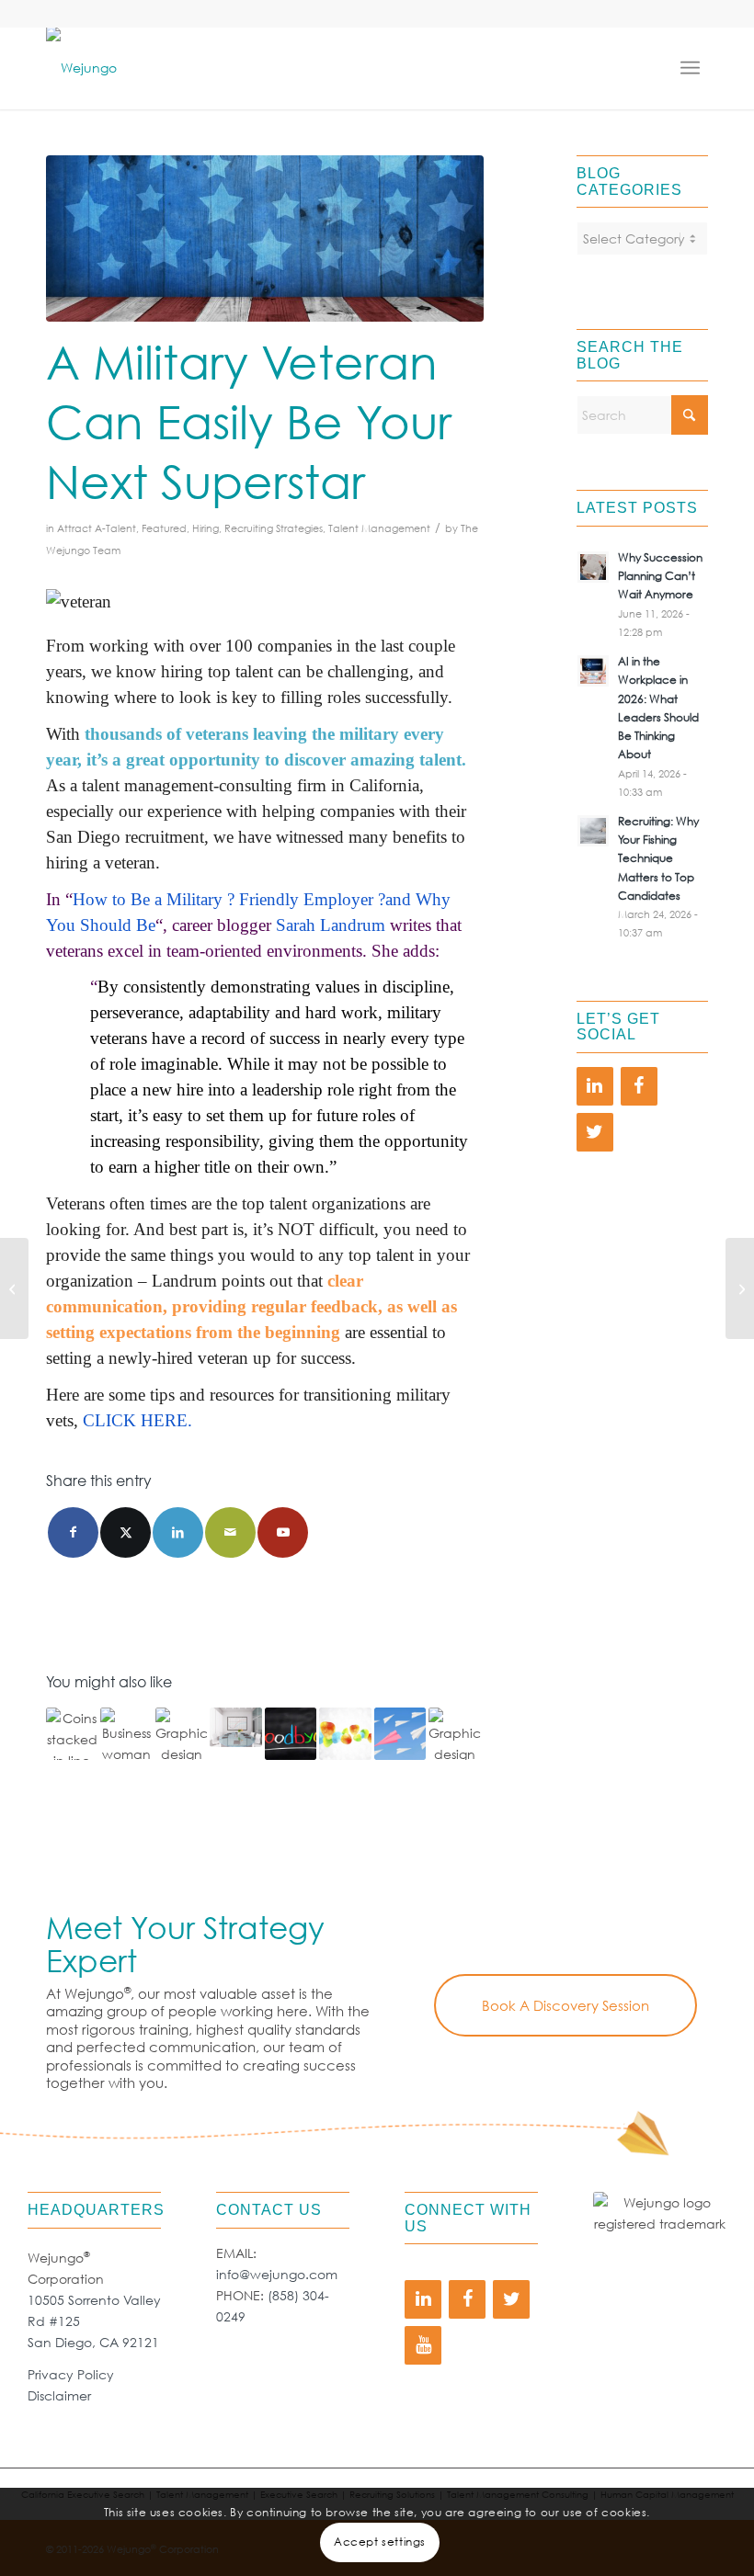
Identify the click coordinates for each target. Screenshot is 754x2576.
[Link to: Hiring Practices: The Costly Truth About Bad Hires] (72, 1733)
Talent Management (379, 528)
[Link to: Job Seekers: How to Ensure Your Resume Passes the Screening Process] (181, 1733)
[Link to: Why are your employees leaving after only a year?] (291, 1733)
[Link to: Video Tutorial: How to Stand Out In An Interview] (400, 1733)
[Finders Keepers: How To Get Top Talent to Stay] (740, 1288)
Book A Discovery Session (565, 2005)
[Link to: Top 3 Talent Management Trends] (345, 1733)
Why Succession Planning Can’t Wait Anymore (660, 576)
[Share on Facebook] (73, 1532)
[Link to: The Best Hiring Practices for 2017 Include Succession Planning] (235, 1727)
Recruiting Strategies (274, 528)
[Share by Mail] (230, 1532)
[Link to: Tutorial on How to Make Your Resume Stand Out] (454, 1733)
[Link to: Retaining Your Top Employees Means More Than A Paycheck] (126, 1733)
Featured (164, 528)
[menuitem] (694, 68)
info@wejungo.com (277, 2274)
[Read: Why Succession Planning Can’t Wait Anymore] (593, 567)
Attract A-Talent (97, 528)
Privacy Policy (71, 2374)
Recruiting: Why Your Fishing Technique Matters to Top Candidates (658, 858)
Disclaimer (59, 2395)
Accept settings (380, 2542)
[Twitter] (595, 1132)
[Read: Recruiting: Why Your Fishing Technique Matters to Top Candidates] (593, 831)
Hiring (206, 528)
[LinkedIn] (595, 1086)
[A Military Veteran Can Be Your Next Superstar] (265, 238)
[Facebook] (639, 1086)
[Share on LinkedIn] (178, 1532)
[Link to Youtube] (283, 1532)
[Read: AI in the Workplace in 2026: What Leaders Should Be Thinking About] (593, 671)
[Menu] (694, 68)
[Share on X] (126, 1532)
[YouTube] (423, 2345)
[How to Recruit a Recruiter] (14, 1288)
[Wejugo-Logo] (81, 68)
